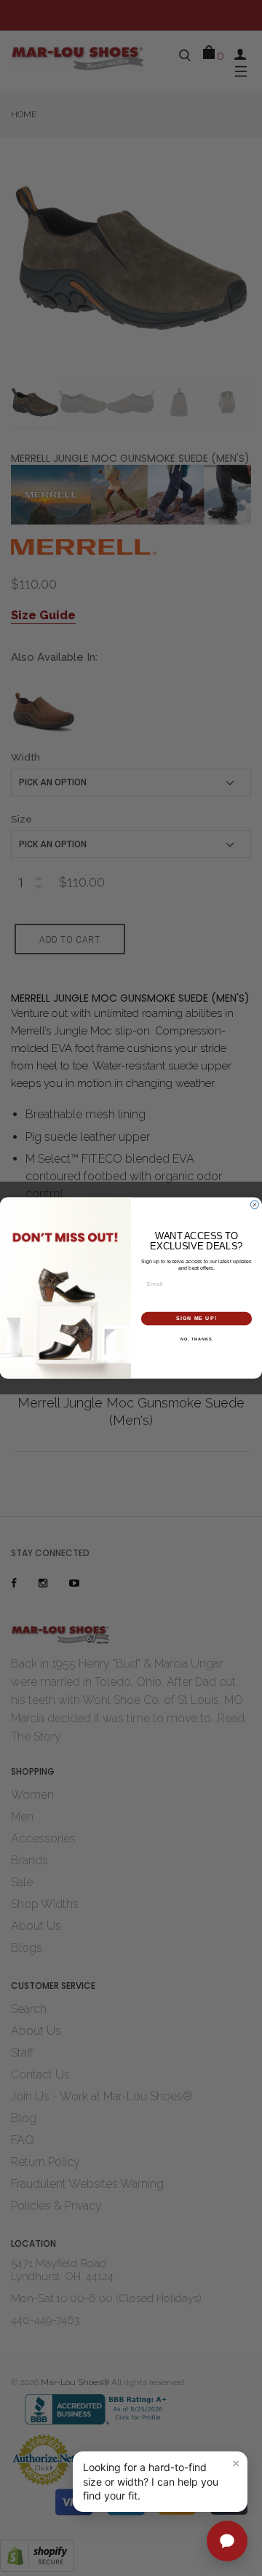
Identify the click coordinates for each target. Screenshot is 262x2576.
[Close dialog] (254, 1205)
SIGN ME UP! (196, 1319)
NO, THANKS (196, 1338)
